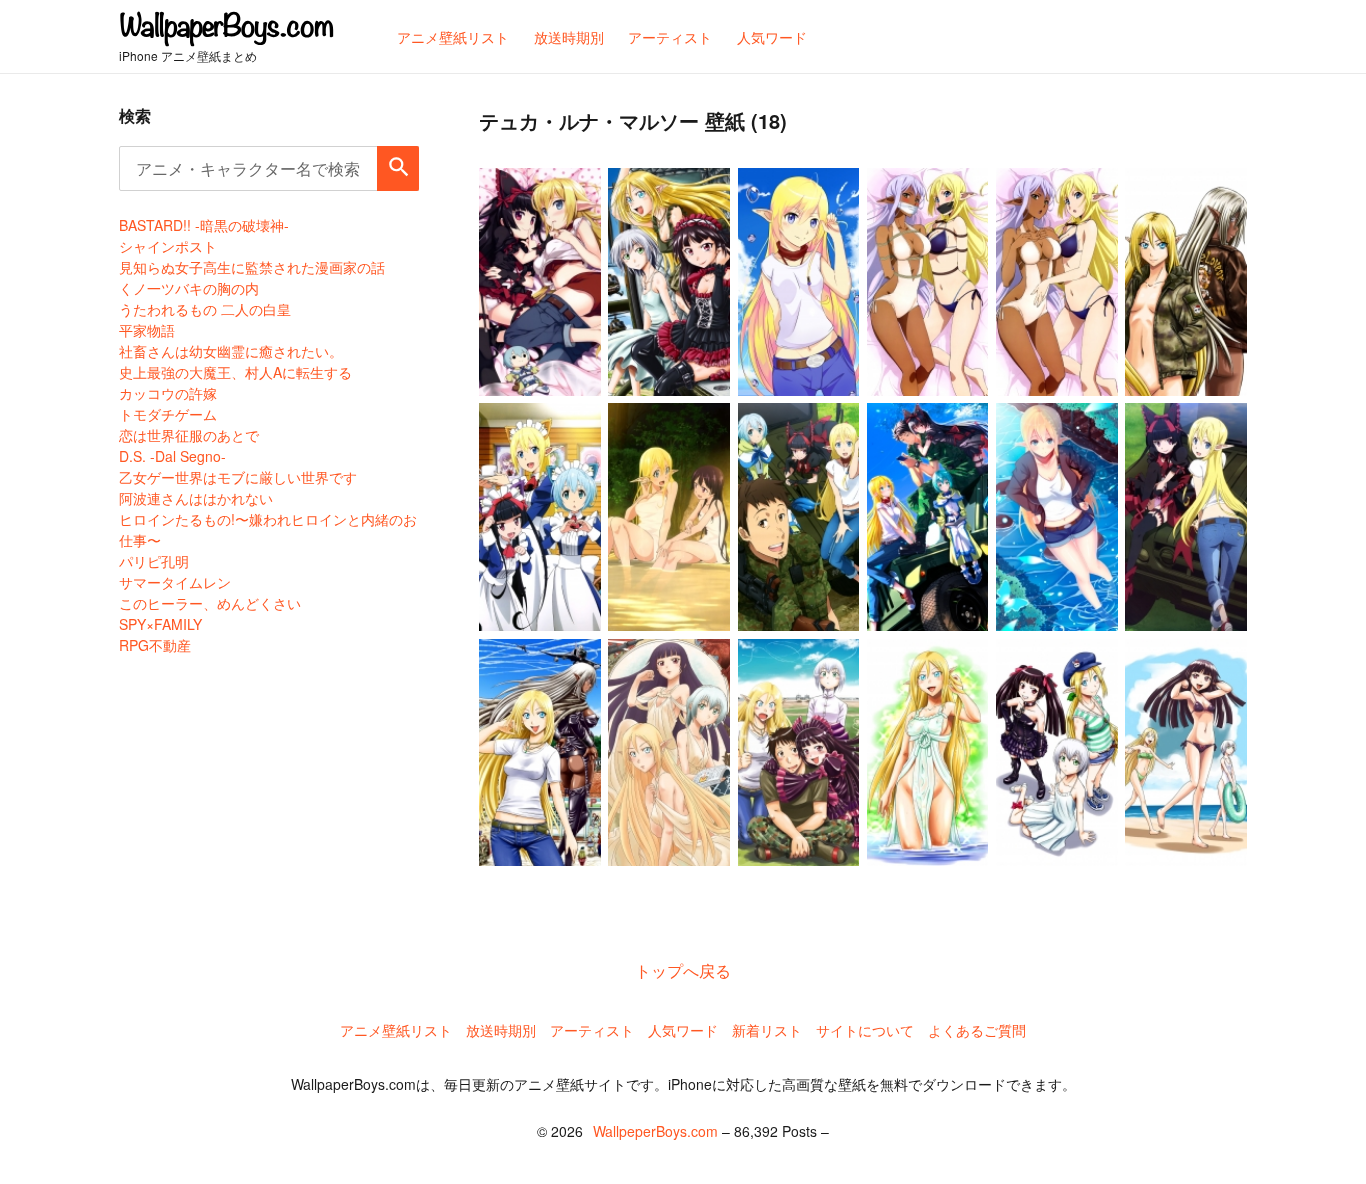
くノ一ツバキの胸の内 (189, 288)
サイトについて (865, 1030)
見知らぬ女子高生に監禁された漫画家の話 (252, 267)
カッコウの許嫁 (168, 393)
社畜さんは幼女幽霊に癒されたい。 (231, 351)
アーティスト (592, 1030)
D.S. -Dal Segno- (172, 456)
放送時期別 (501, 1030)
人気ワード (683, 1030)
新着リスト (767, 1030)
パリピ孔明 (154, 561)
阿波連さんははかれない (196, 498)
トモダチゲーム (168, 414)
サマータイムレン (175, 582)
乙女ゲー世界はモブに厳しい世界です (238, 477)
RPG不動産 (155, 645)
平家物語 (147, 330)
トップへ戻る (683, 970)
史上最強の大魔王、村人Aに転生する (235, 372)
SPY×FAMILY (160, 624)
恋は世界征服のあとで (189, 435)
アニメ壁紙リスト (396, 1030)
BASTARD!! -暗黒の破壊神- (204, 225)
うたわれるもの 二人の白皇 (205, 309)
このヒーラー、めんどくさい (210, 603)
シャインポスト (168, 246)
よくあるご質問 (977, 1030)
